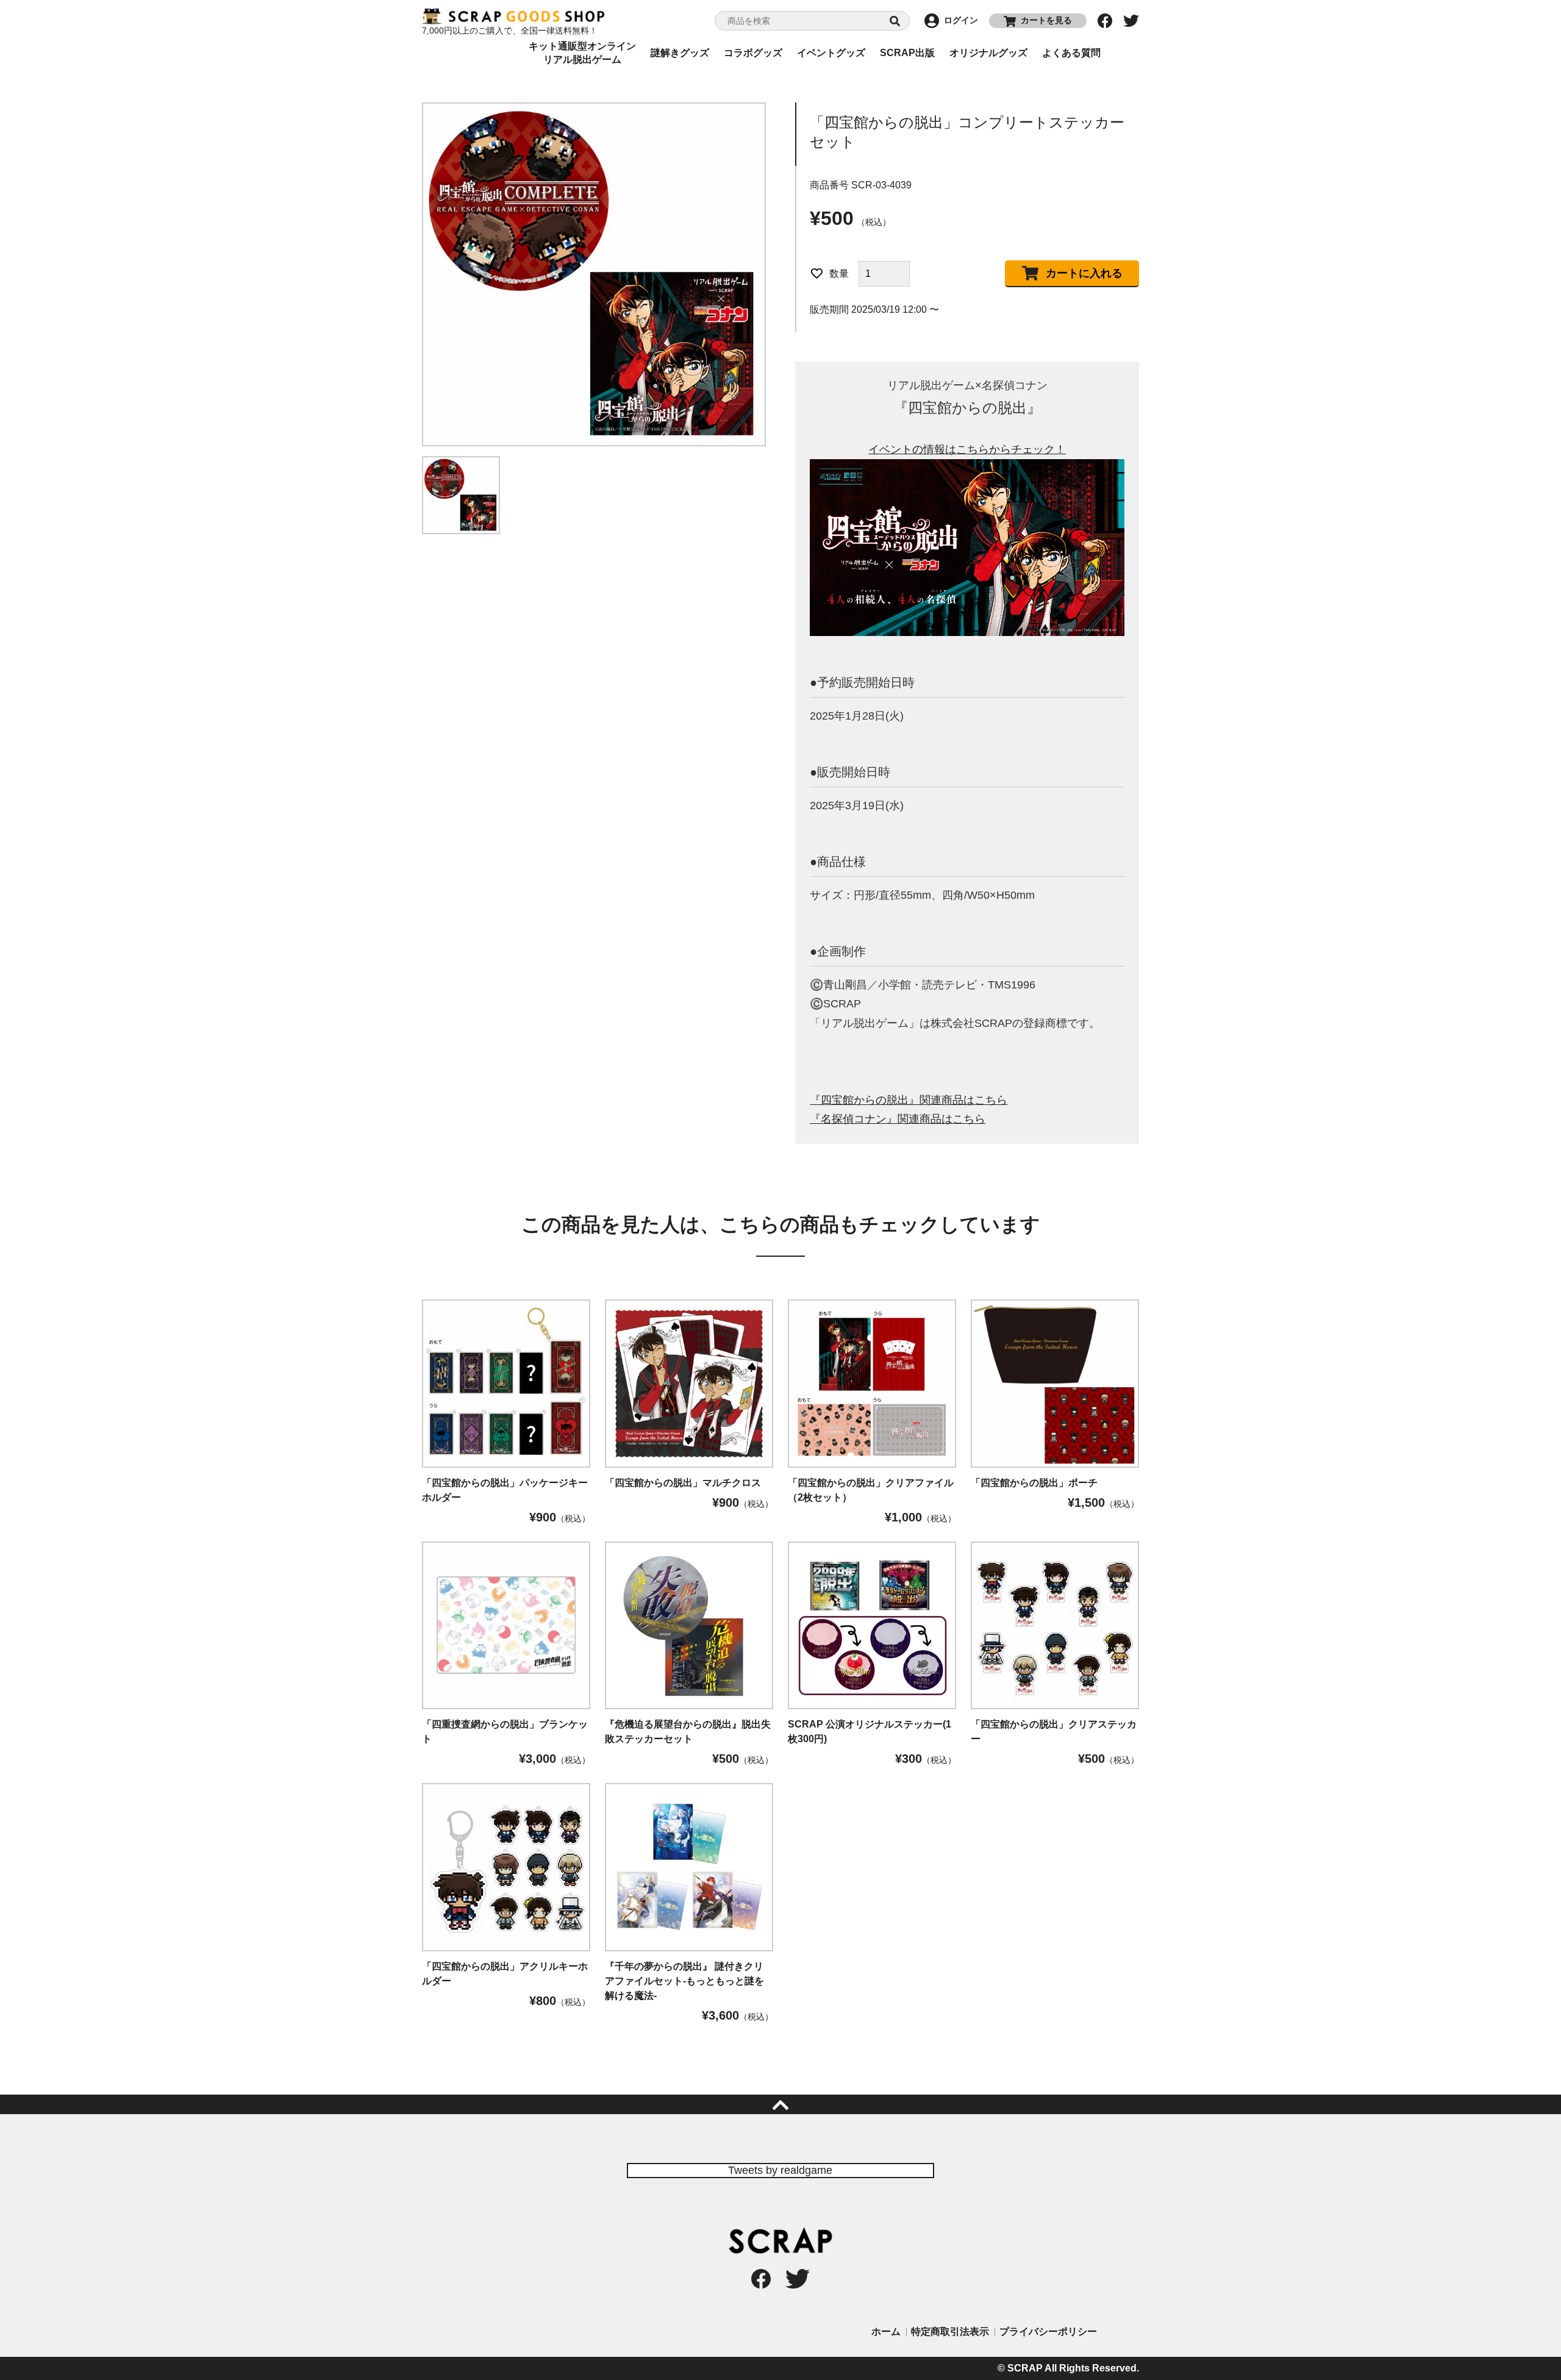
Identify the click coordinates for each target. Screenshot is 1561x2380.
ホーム (886, 2332)
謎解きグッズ (680, 53)
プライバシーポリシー (1048, 2332)
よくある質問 (1071, 53)
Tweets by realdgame (780, 2170)
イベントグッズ (831, 53)
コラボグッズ (753, 53)
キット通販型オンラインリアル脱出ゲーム (582, 53)
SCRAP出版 (907, 53)
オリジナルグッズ (988, 53)
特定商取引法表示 (950, 2332)
